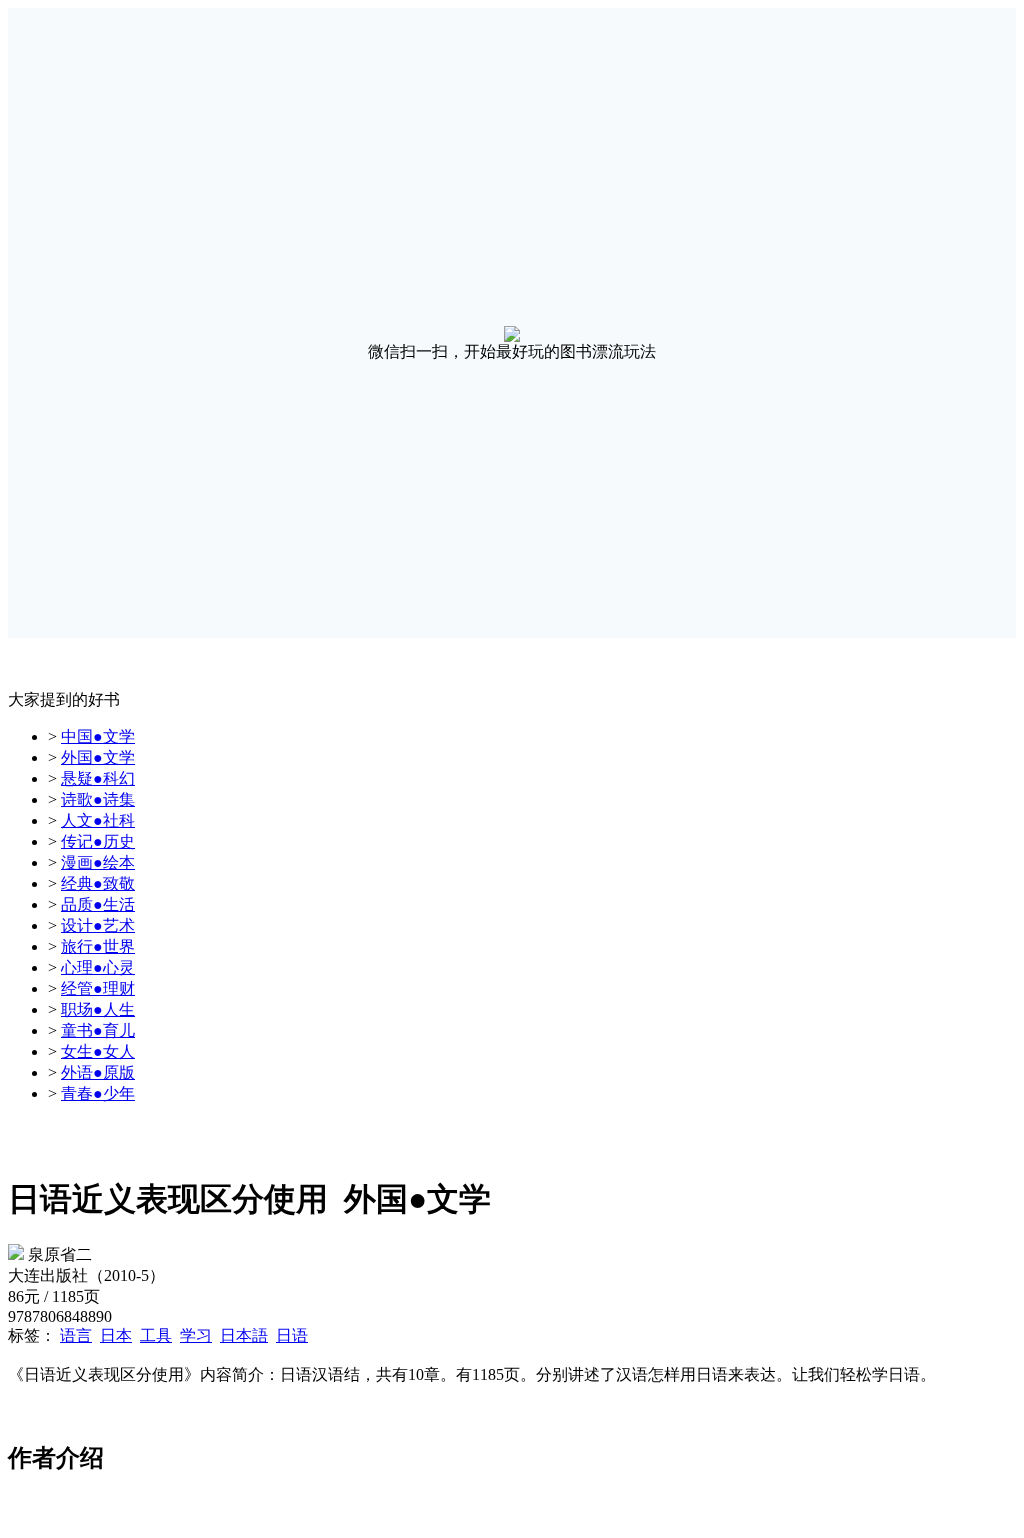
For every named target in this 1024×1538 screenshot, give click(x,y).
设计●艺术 (98, 925)
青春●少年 (98, 1093)
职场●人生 (98, 1009)
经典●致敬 (98, 883)
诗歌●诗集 (98, 799)
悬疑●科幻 (98, 778)
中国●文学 (98, 736)
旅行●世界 (98, 946)
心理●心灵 (98, 967)
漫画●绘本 (98, 862)
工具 (156, 1335)
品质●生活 (98, 904)
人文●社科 (98, 820)
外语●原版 (98, 1072)
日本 (116, 1335)
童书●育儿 (98, 1030)
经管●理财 (98, 988)
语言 (76, 1335)
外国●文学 (98, 757)
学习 (196, 1335)
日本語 (244, 1335)
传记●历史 (98, 841)
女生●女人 (98, 1051)
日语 (292, 1335)
